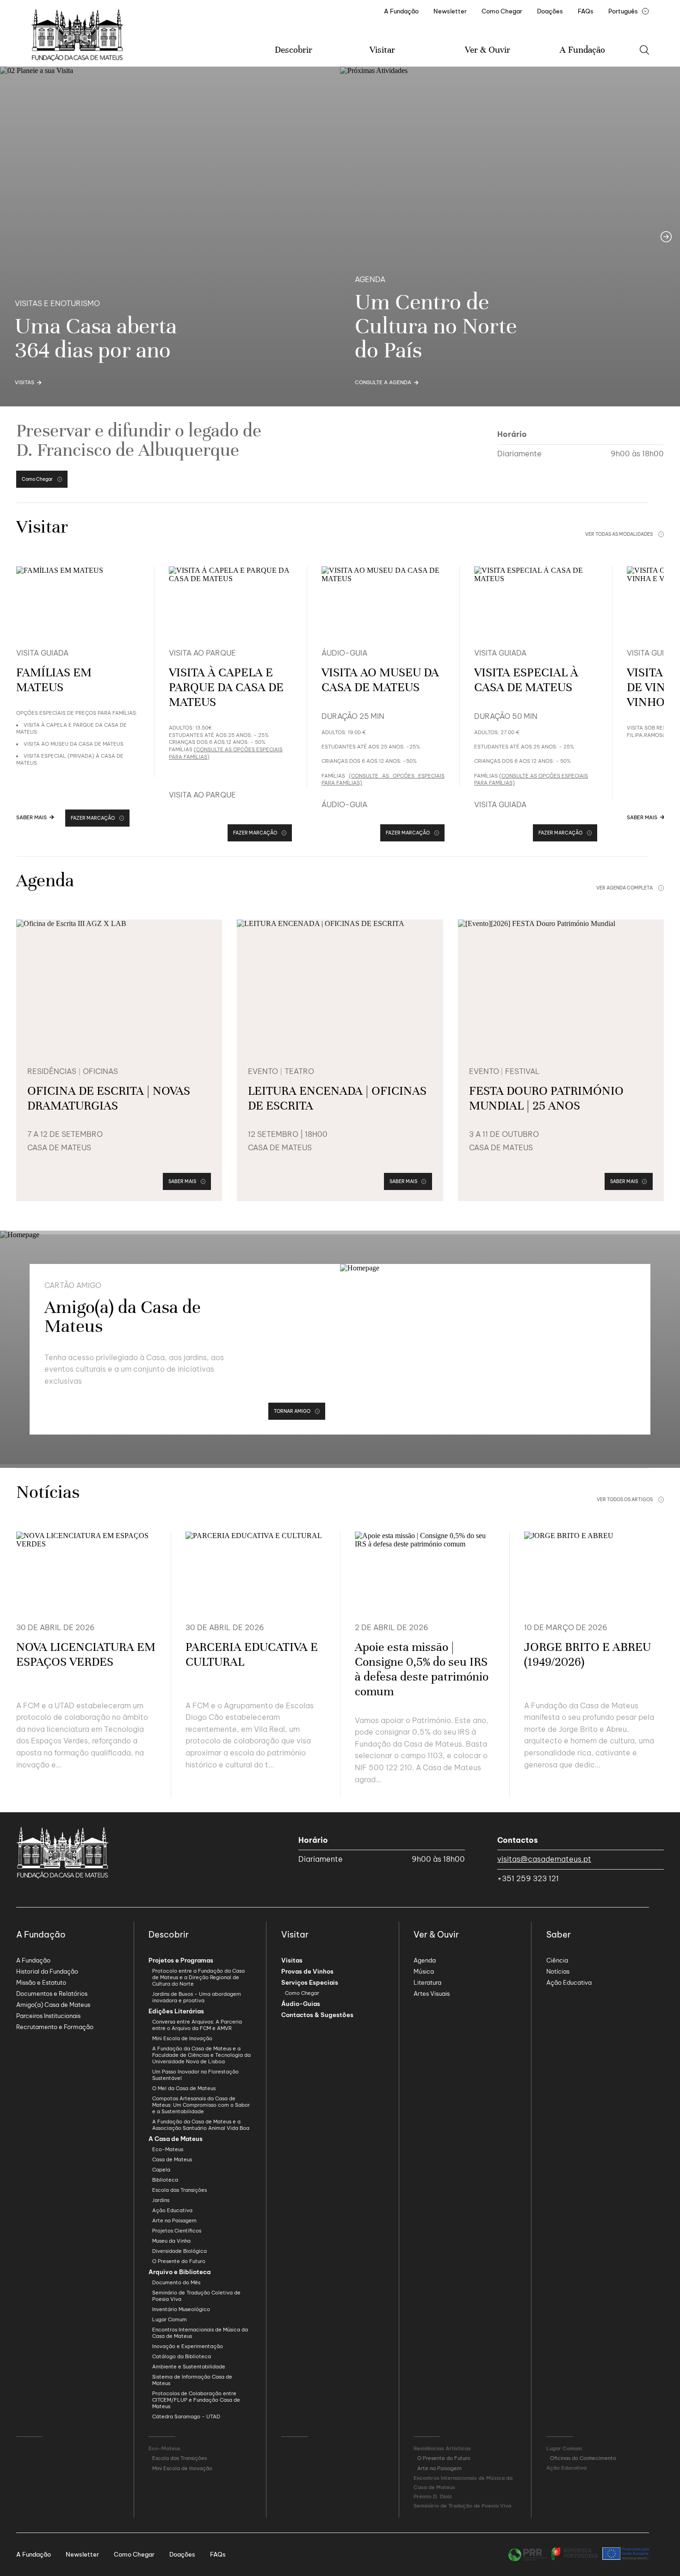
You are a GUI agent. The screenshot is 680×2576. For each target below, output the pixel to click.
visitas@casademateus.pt (544, 1859)
